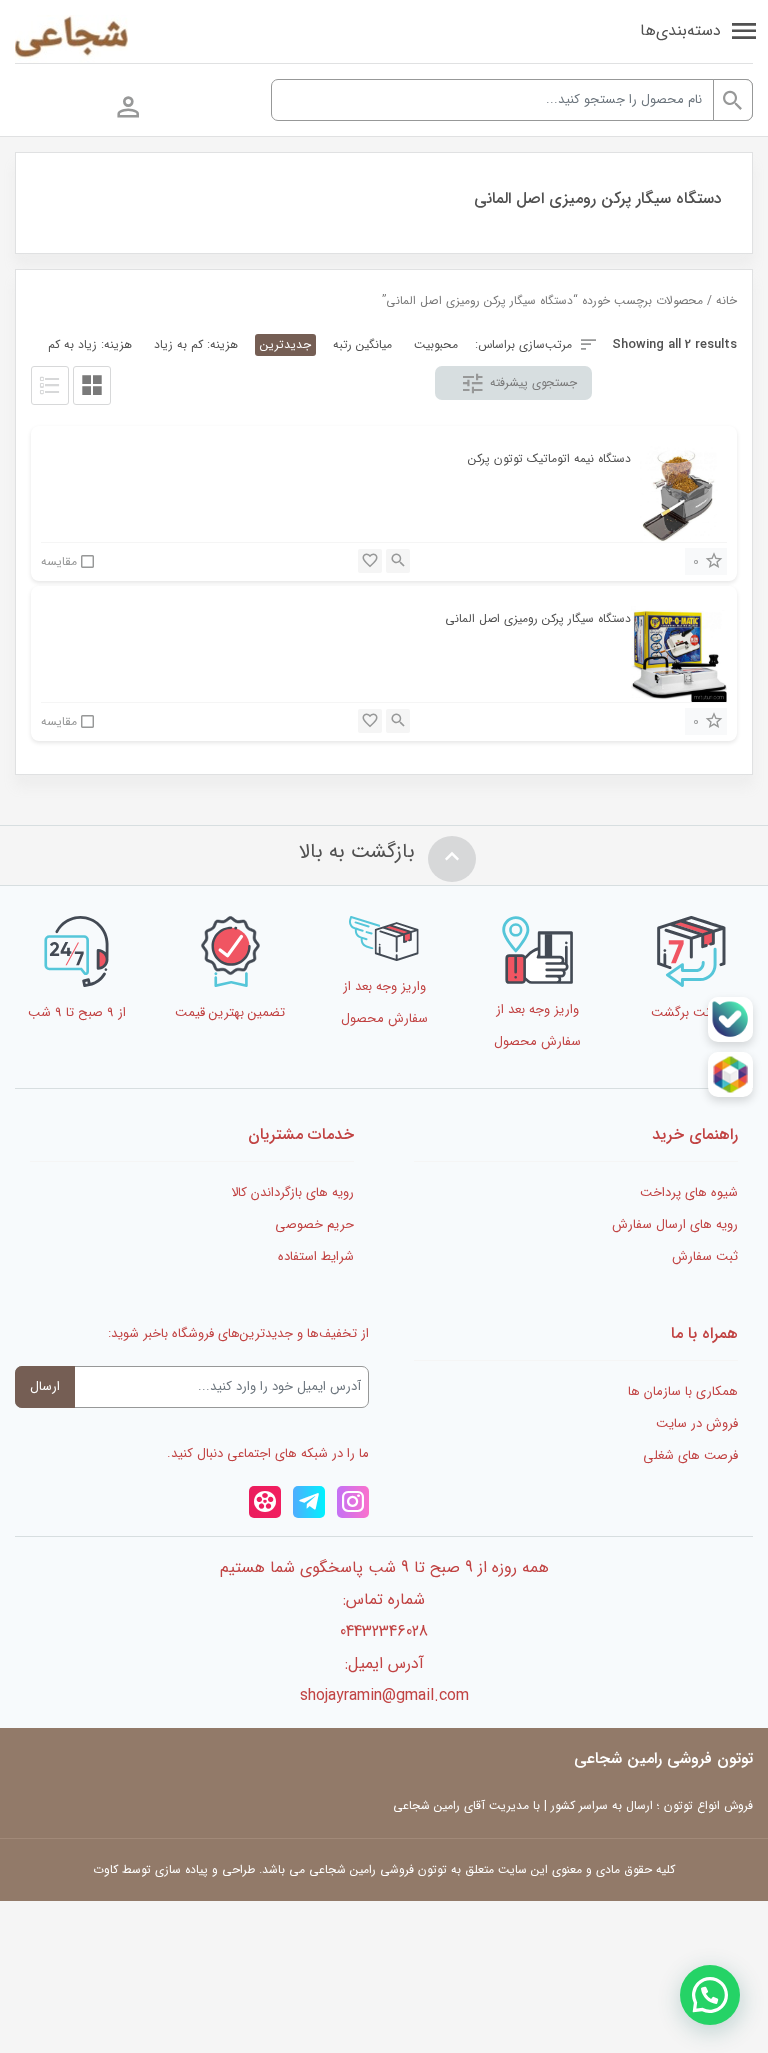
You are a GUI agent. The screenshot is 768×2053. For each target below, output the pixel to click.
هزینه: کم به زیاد (196, 344)
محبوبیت (436, 344)
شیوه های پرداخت (689, 1192)
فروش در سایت (697, 1423)
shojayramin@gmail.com (384, 1695)
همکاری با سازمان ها (683, 1391)
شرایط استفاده (316, 1256)
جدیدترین (285, 344)
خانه (726, 301)
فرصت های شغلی (690, 1455)
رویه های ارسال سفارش (675, 1224)
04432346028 (384, 1631)
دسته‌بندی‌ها (680, 30)
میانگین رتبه (362, 344)
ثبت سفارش (705, 1256)
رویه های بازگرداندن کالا (292, 1192)
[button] (710, 1995)
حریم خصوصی (314, 1224)
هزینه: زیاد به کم (90, 344)
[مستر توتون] (71, 39)
